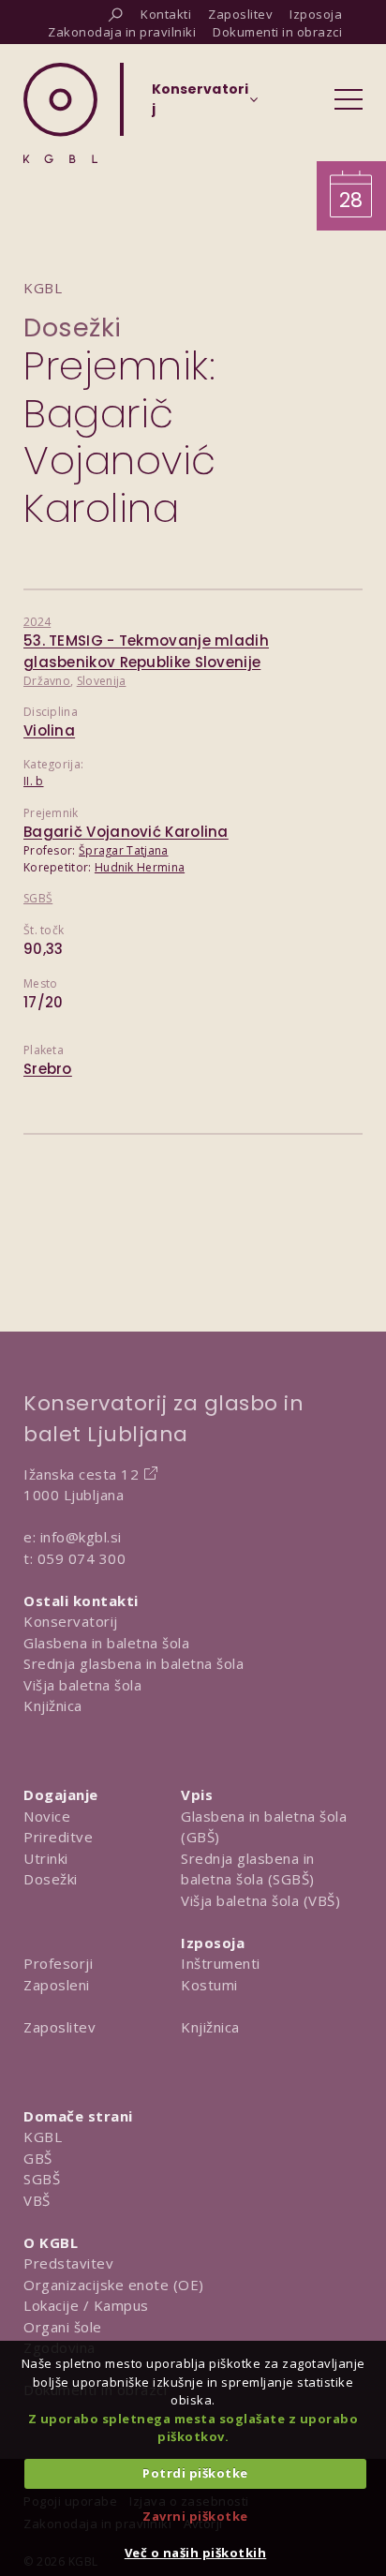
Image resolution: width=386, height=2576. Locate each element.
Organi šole (63, 2327)
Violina (49, 730)
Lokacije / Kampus (86, 2305)
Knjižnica (53, 1705)
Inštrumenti (221, 1963)
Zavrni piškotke (195, 2516)
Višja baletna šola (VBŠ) (260, 1900)
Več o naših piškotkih (196, 2553)
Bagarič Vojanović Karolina (126, 832)
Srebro (48, 1069)
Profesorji (58, 1963)
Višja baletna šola (82, 1685)
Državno (47, 681)
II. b (34, 781)
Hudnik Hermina (140, 867)
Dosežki (73, 328)
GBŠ (38, 2158)
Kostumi (209, 1985)
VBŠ (37, 2200)
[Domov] (60, 113)
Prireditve (58, 1837)
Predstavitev (68, 2263)
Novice (47, 1816)
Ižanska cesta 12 (81, 1474)
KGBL (43, 2137)
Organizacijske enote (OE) (114, 2285)
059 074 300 (82, 1558)
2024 (37, 622)
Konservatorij (71, 1621)
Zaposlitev (59, 2027)
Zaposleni (57, 1985)
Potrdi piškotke (195, 2473)
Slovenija (102, 681)
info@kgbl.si (81, 1537)
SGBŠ (38, 898)
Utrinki (46, 1858)
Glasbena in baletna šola (106, 1643)
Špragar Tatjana (124, 850)
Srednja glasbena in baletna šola (134, 1663)
